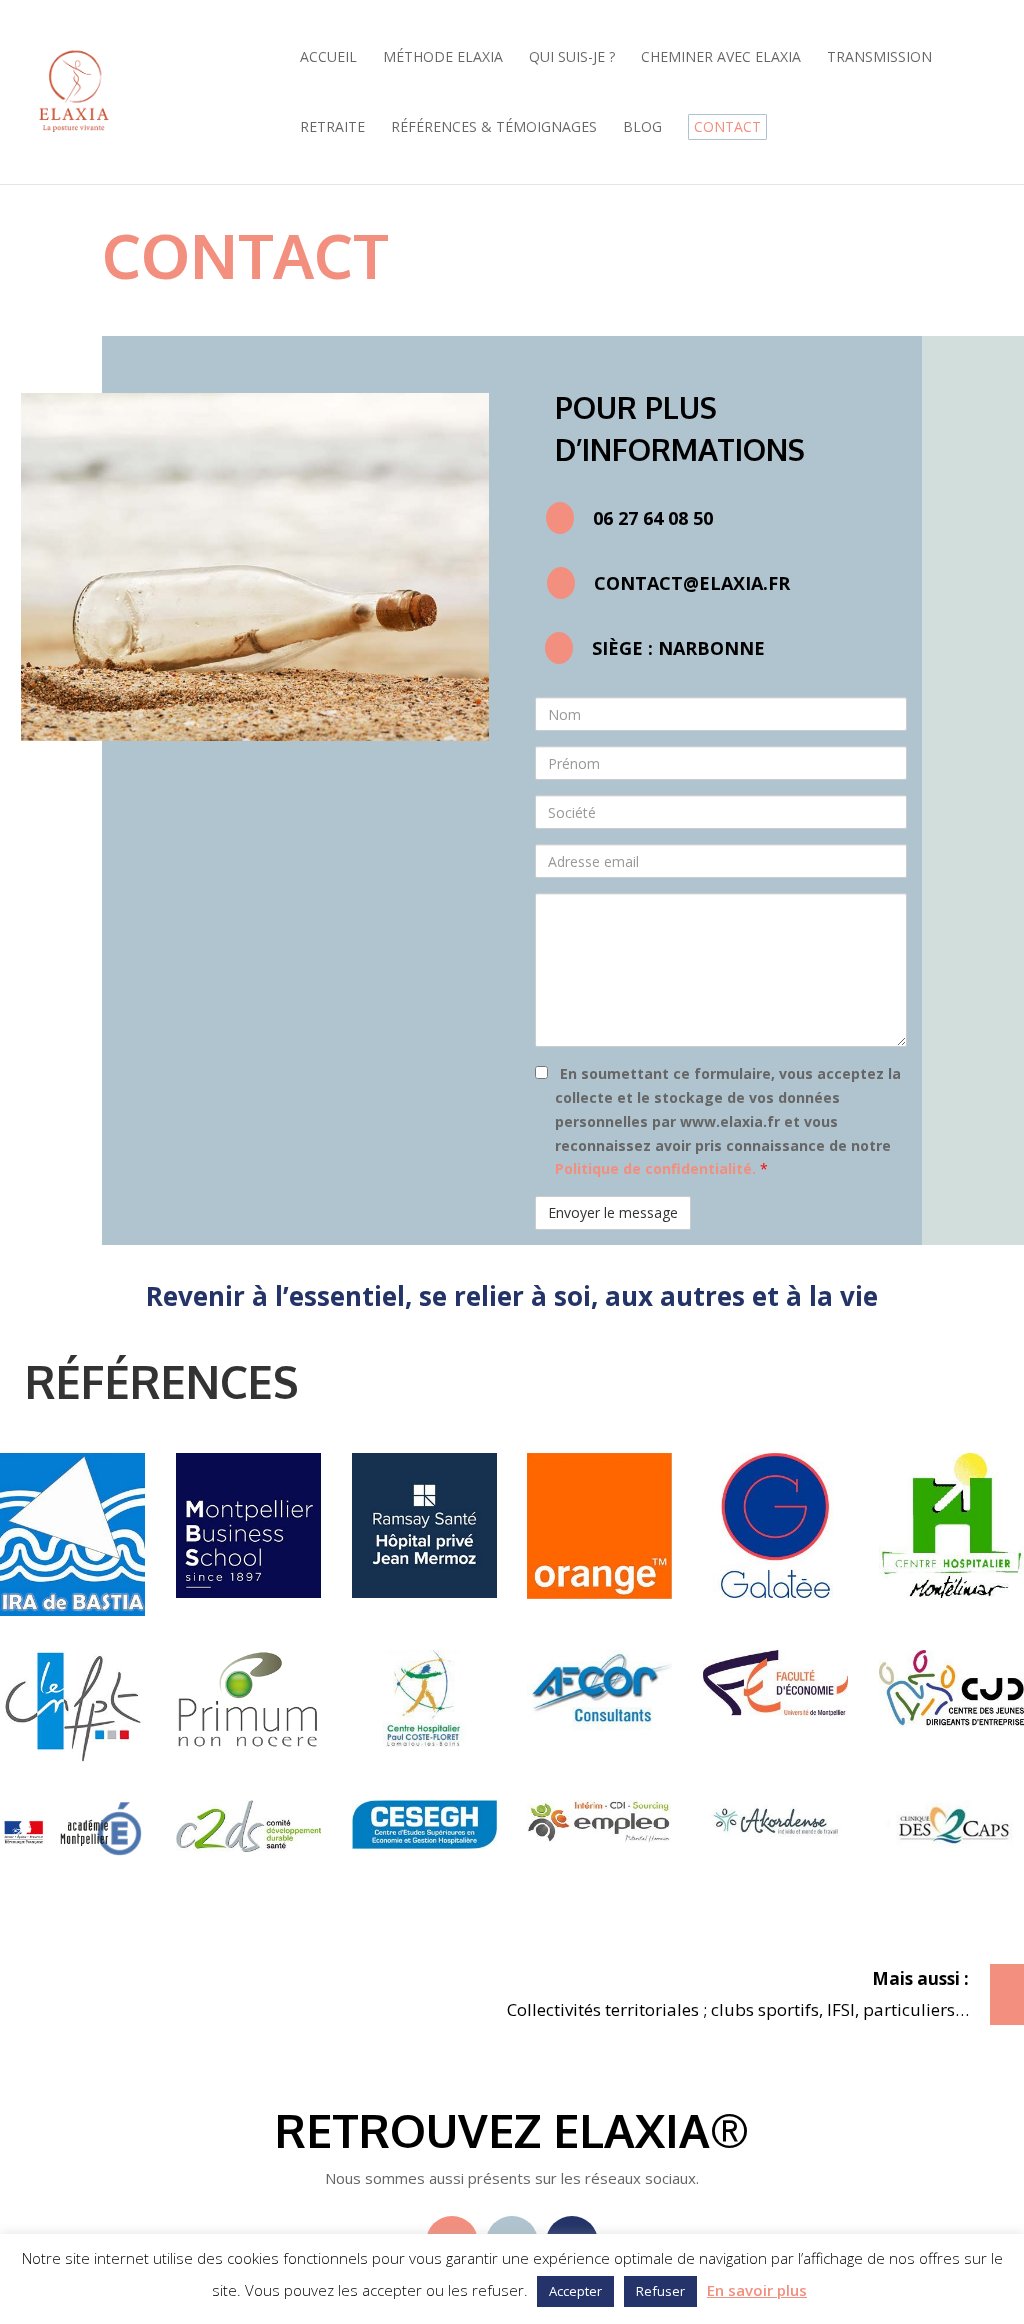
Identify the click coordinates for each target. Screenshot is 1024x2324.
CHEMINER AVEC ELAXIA (721, 58)
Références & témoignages (494, 128)
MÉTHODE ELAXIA (443, 58)
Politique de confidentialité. (657, 1168)
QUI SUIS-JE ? (572, 58)
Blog (642, 128)
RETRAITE (332, 128)
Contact (727, 126)
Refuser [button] (660, 2291)
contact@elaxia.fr (692, 583)
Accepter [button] (575, 2291)
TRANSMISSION (879, 58)
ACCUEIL (328, 58)
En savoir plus (757, 2290)
